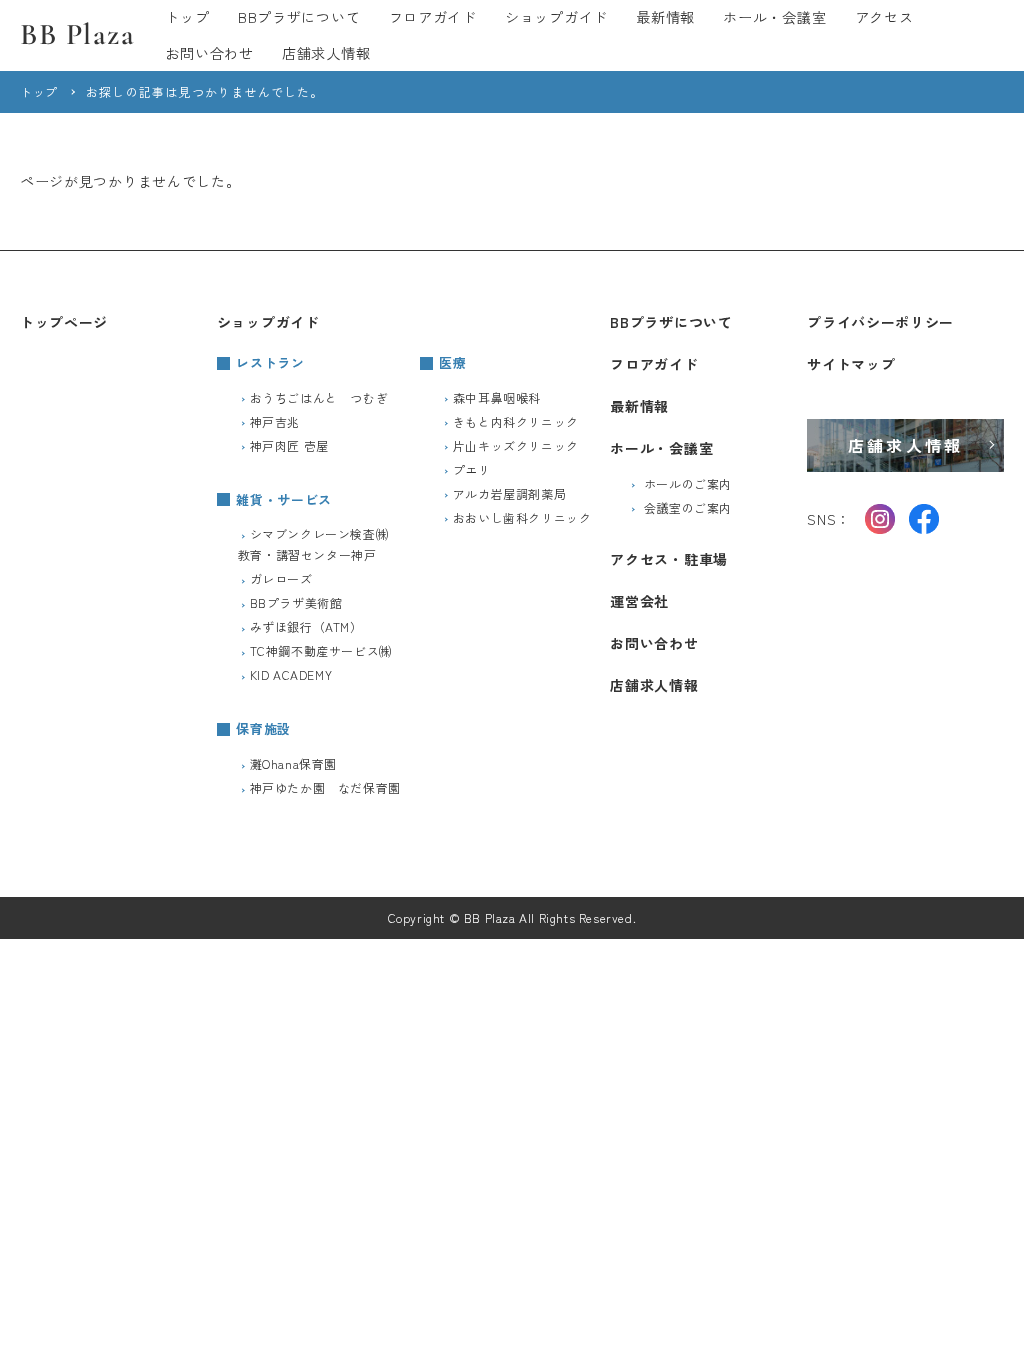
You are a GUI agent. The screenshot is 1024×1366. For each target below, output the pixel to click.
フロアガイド (433, 17)
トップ (187, 17)
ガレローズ (281, 578)
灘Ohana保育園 (293, 763)
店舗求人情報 (326, 53)
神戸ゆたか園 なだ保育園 (325, 787)
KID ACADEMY (291, 674)
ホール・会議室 (774, 17)
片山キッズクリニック (516, 445)
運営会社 (639, 601)
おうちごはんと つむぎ (319, 397)
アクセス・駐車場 (669, 559)
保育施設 (263, 728)
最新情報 (665, 17)
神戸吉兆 (275, 421)
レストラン (270, 362)
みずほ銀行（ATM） (306, 626)
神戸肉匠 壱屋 (289, 445)
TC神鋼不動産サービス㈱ (321, 650)
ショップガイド (556, 17)
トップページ (64, 322)
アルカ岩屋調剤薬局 (509, 493)
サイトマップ (851, 364)
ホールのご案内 (688, 483)
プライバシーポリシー (880, 322)
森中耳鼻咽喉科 (497, 397)
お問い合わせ (209, 53)
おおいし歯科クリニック (522, 517)
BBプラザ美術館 (296, 602)
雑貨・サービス (284, 499)
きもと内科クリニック (516, 421)
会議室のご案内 (688, 507)
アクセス (884, 17)
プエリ (472, 469)
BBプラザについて (299, 17)
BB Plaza (77, 34)
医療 (452, 362)
